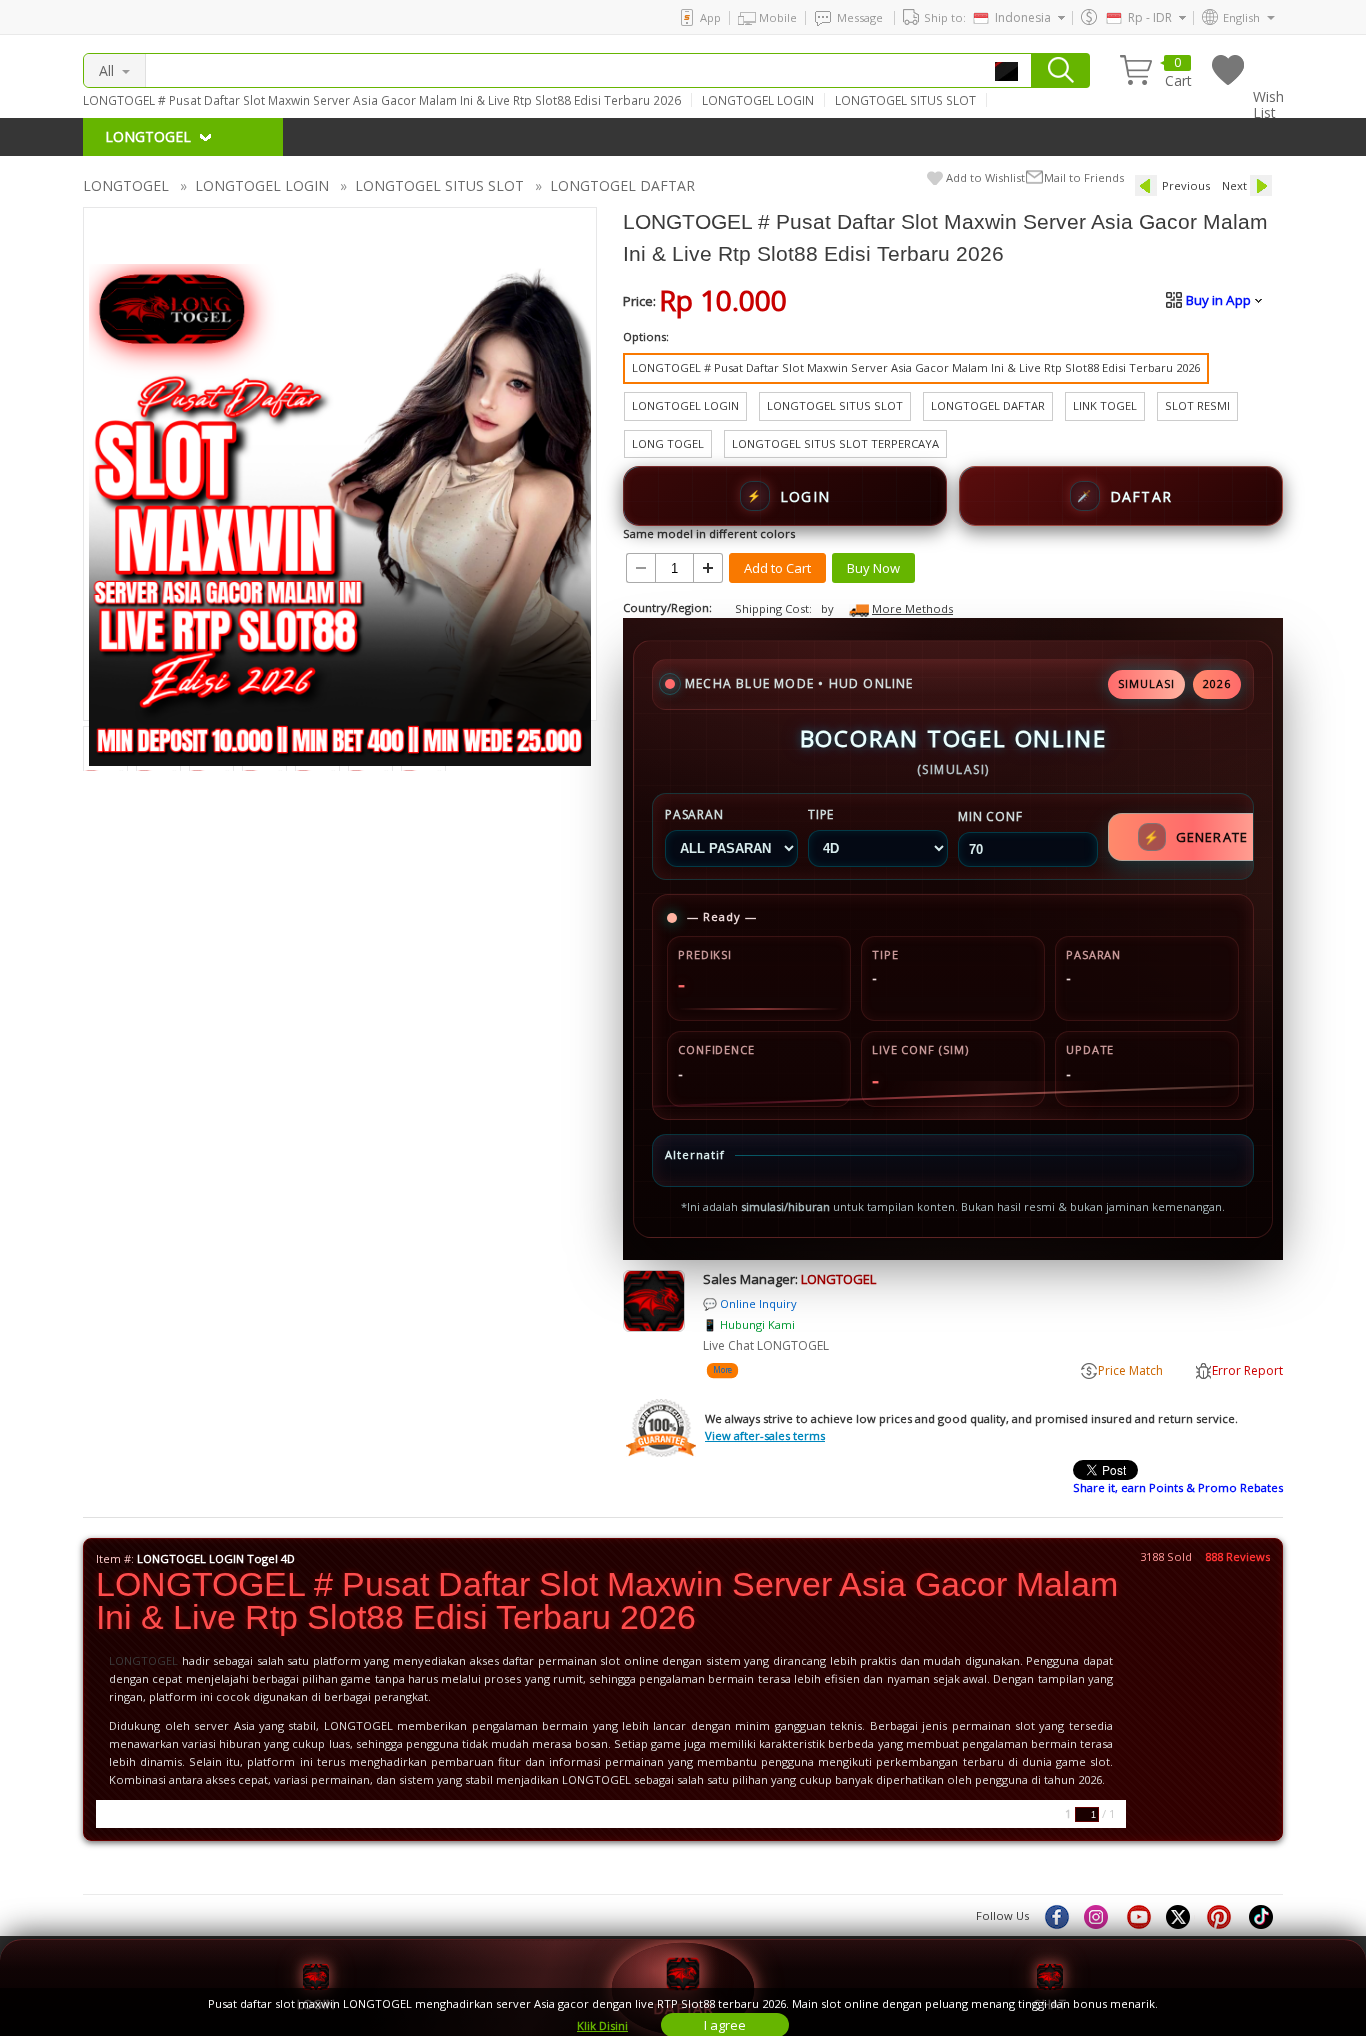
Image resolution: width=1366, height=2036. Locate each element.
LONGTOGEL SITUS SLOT (905, 100)
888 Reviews (1237, 1556)
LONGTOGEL (126, 185)
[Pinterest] (1221, 1916)
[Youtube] (1139, 1916)
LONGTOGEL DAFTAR (622, 185)
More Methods (912, 608)
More (722, 1370)
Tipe (821, 814)
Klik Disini (602, 2025)
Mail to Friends (1084, 177)
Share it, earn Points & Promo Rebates (1178, 1487)
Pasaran (694, 814)
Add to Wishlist (985, 177)
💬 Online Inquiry (750, 1303)
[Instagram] (1098, 1916)
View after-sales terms (765, 1435)
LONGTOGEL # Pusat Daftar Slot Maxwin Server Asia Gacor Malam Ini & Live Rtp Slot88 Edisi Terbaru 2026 (382, 100)
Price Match (1130, 1370)
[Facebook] (1056, 1916)
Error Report (1247, 1370)
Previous (1186, 185)
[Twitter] (1180, 1916)
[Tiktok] (1262, 1916)
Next (1234, 185)
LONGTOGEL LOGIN (758, 100)
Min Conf (990, 816)
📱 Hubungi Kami (749, 1324)
